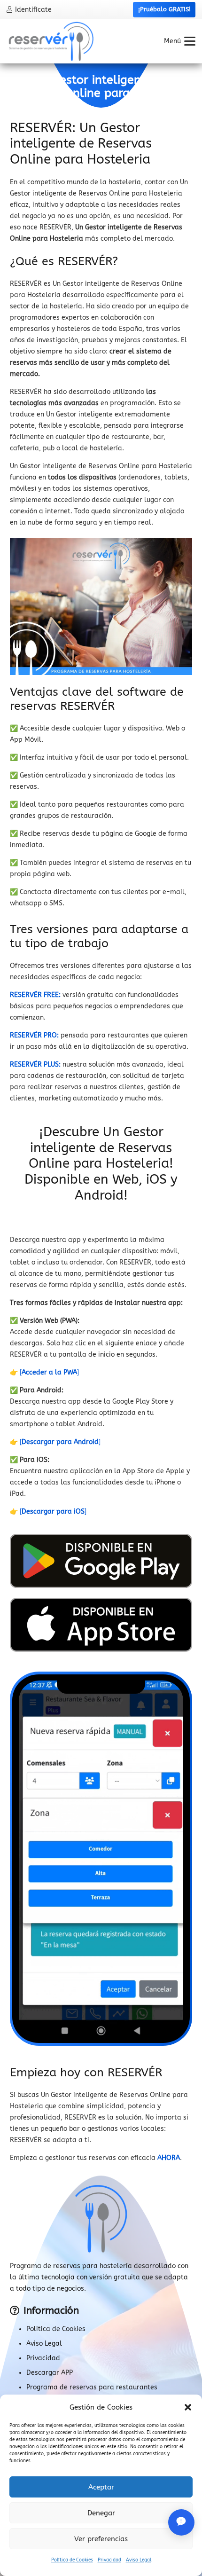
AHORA (169, 2158)
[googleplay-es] (101, 1561)
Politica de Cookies (56, 2329)
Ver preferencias (101, 2539)
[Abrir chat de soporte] (181, 2522)
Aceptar (101, 2487)
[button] (188, 2407)
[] (49, 1372)
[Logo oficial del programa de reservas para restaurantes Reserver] (51, 41)
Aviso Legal (139, 2560)
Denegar (101, 2513)
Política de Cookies (72, 2560)
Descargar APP (50, 2373)
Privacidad (109, 2560)
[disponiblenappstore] (101, 1625)
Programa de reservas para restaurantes (92, 2387)
